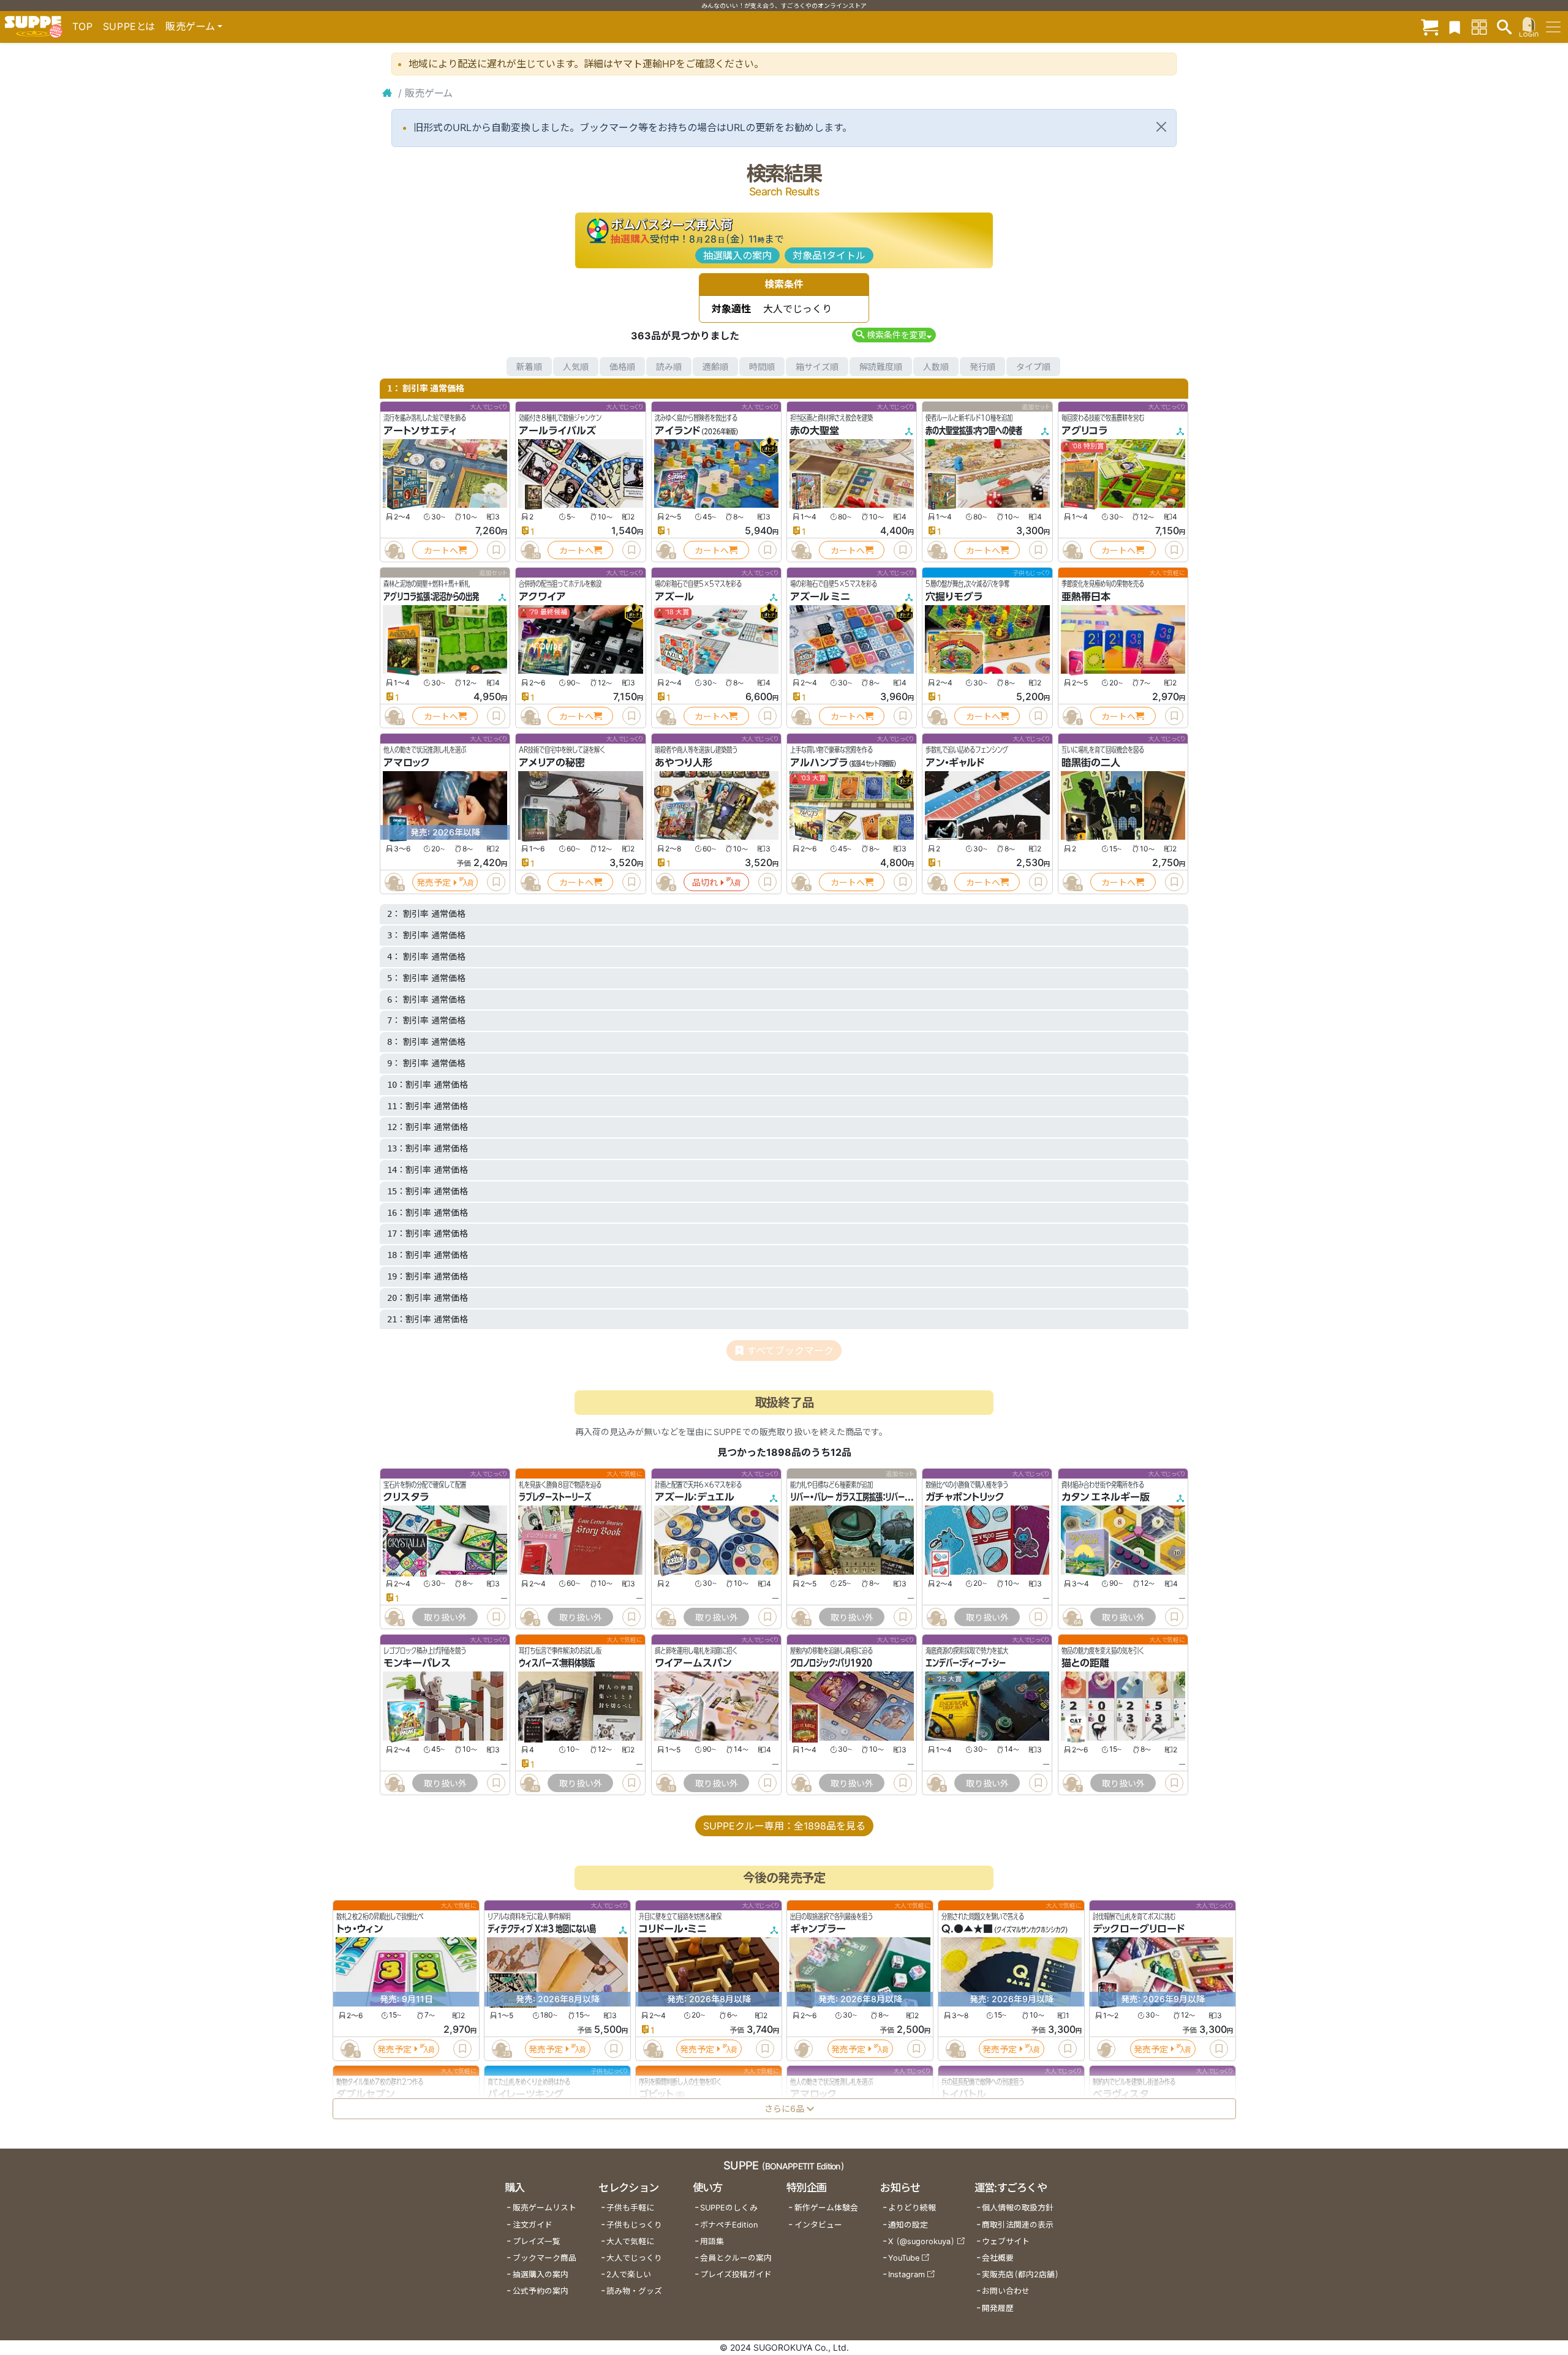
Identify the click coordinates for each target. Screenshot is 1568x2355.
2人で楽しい (629, 2274)
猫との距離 (1085, 1664)
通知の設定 (908, 2225)
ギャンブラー (818, 1929)
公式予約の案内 (541, 2291)
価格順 (622, 367)
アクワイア (542, 597)
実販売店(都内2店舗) (1020, 2274)
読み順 (669, 367)
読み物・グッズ (634, 2291)
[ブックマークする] (496, 550)
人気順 (576, 367)
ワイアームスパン (693, 1664)
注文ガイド (533, 2225)
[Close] (1161, 127)
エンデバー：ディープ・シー (966, 1664)
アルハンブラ (819, 763)
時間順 (762, 367)
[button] (894, 335)
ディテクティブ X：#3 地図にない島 (542, 1929)
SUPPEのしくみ (729, 2208)
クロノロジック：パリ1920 (831, 1664)
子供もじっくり (634, 2225)
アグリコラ (1084, 431)
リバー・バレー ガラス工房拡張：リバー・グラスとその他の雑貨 (883, 1498)
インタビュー (818, 2225)
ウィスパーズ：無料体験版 (557, 1664)
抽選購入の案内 (737, 255)
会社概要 (998, 2258)
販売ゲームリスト (545, 2208)
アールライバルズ (557, 431)
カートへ (441, 550)
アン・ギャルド (955, 763)
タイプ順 (1033, 367)
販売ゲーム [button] (190, 26)
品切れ (705, 882)
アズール (674, 597)
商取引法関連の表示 (1018, 2225)
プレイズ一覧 (537, 2241)
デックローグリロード (1139, 1929)
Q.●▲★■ (967, 1929)
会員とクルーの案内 (736, 2258)
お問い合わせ (1006, 2291)
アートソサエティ (420, 431)
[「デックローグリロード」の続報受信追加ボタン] (1106, 2049)
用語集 (712, 2241)
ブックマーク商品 (545, 2258)
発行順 (982, 367)
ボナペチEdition (729, 2225)
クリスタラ (406, 1498)
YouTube (904, 2258)
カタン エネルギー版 (1106, 1498)
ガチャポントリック (965, 1498)
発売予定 (434, 882)
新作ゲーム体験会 (826, 2208)
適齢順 (715, 367)
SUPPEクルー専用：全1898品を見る (784, 1826)
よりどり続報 (912, 2208)
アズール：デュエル (695, 1498)
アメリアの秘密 (552, 763)
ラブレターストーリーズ (555, 1498)
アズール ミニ (820, 597)
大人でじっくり (634, 2258)
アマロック (407, 763)
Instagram (907, 2274)
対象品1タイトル (829, 255)
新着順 (529, 367)
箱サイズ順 (817, 367)
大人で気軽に (630, 2241)
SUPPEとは (129, 26)
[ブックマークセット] (1455, 27)
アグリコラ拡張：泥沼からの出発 (431, 597)
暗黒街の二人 (1091, 763)
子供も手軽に (630, 2208)
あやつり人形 (684, 763)
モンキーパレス (417, 1664)
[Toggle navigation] (1553, 27)
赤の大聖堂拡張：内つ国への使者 (974, 431)
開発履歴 (998, 2308)
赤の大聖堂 (815, 431)
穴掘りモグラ (954, 597)
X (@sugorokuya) (922, 2241)
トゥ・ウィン (360, 1929)
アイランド (677, 431)
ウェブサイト (1006, 2241)
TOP (83, 26)
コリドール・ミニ (673, 1929)
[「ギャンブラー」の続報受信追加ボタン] (803, 2049)
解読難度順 (881, 367)
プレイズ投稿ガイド (736, 2274)
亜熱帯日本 (1086, 597)
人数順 (936, 367)
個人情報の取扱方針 (1018, 2208)
